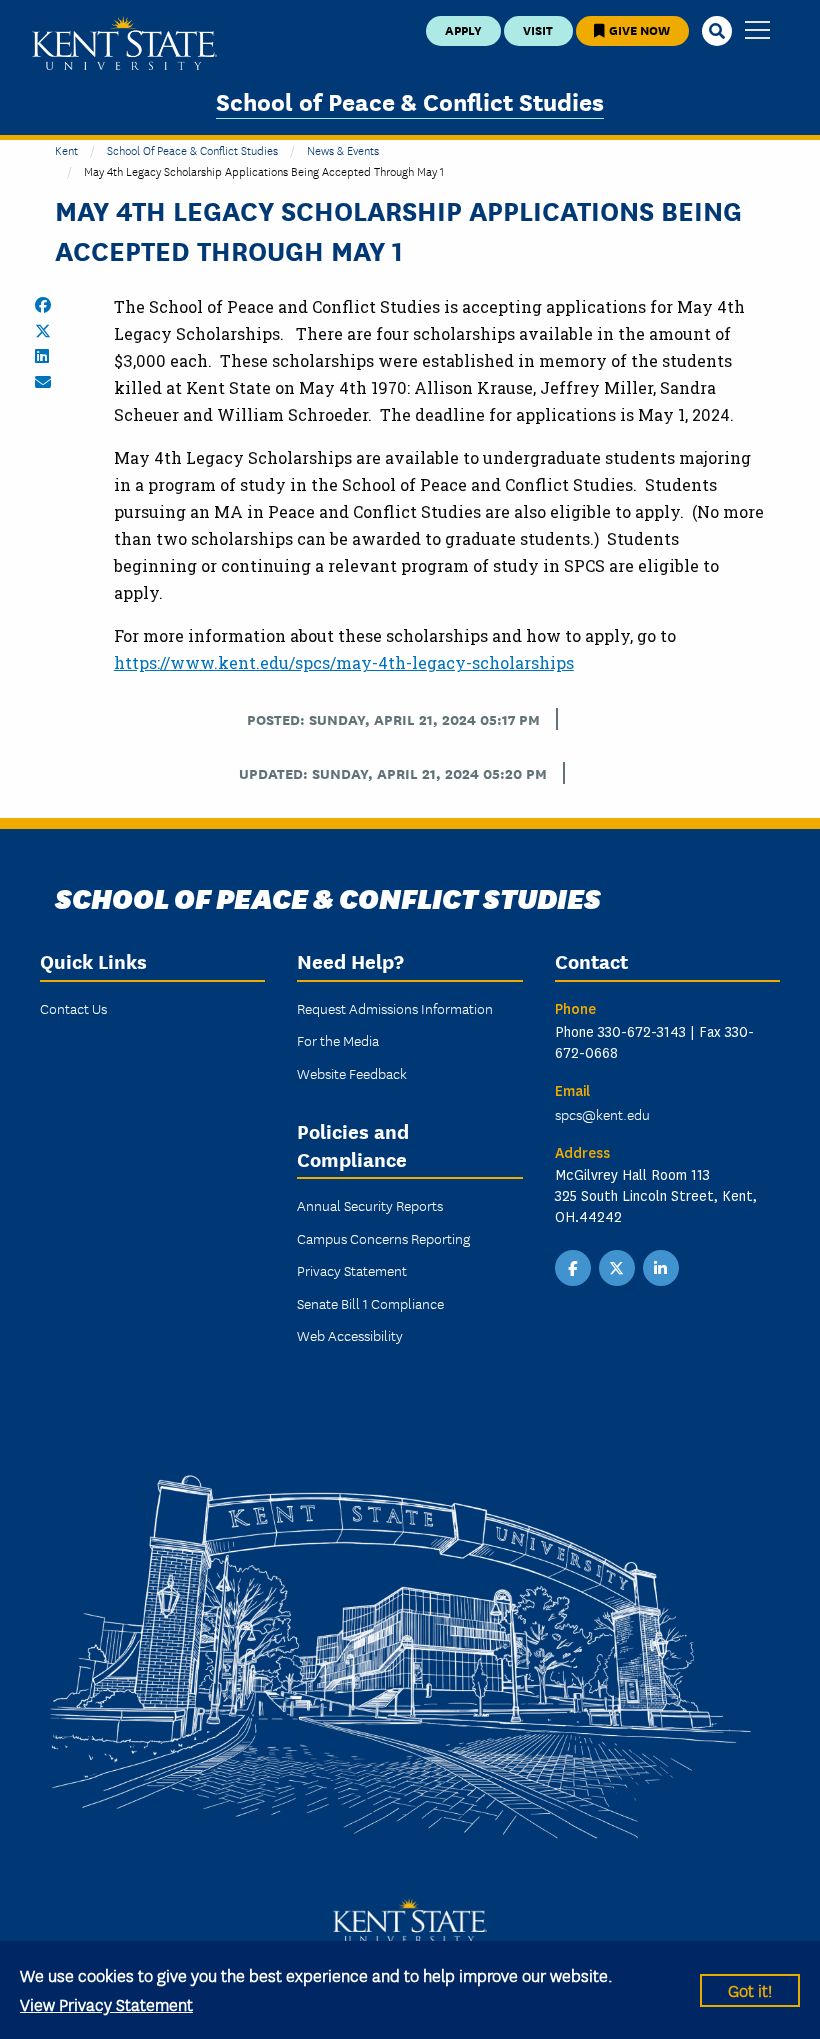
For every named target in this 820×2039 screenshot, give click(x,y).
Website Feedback (352, 1073)
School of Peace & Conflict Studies (410, 100)
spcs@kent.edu (602, 1114)
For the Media (338, 1040)
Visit (538, 29)
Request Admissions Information (395, 1008)
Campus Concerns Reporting (383, 1238)
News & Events (343, 149)
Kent (66, 149)
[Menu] (757, 31)
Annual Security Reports (370, 1205)
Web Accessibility (350, 1335)
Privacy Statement (352, 1270)
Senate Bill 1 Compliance (370, 1303)
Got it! (750, 1989)
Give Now (638, 29)
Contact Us (73, 1008)
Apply (463, 29)
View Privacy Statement (106, 2003)
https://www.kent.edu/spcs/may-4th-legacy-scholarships (344, 662)
